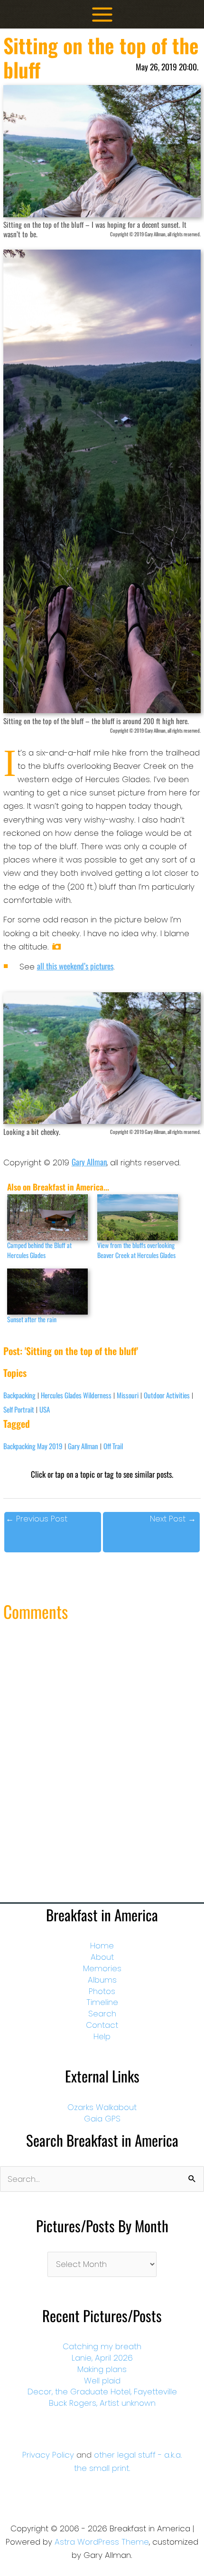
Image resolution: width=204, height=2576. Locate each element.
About (102, 1957)
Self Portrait (19, 1409)
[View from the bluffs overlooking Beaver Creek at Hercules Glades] (138, 1217)
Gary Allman (89, 1162)
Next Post (173, 1519)
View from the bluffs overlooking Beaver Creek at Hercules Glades (136, 1250)
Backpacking (19, 1395)
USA (45, 1409)
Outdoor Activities (167, 1395)
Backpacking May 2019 (33, 1446)
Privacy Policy (48, 2455)
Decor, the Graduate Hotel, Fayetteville (102, 2392)
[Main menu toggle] (102, 15)
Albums (102, 1980)
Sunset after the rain (32, 1319)
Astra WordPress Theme (102, 2542)
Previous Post (37, 1519)
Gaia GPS (102, 2119)
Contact (102, 2025)
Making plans (102, 2369)
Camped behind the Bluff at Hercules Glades (39, 1250)
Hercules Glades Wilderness (76, 1395)
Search (102, 2014)
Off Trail (113, 1446)
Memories (102, 1968)
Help (102, 2036)
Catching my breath (102, 2346)
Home (102, 1946)
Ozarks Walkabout (102, 2107)
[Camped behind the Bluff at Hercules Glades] (47, 1217)
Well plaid (102, 2381)
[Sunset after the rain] (47, 1292)
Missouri (128, 1395)
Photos (102, 1991)
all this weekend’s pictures (75, 966)
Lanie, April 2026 (102, 2358)
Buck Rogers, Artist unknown (102, 2403)
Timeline (102, 2002)
